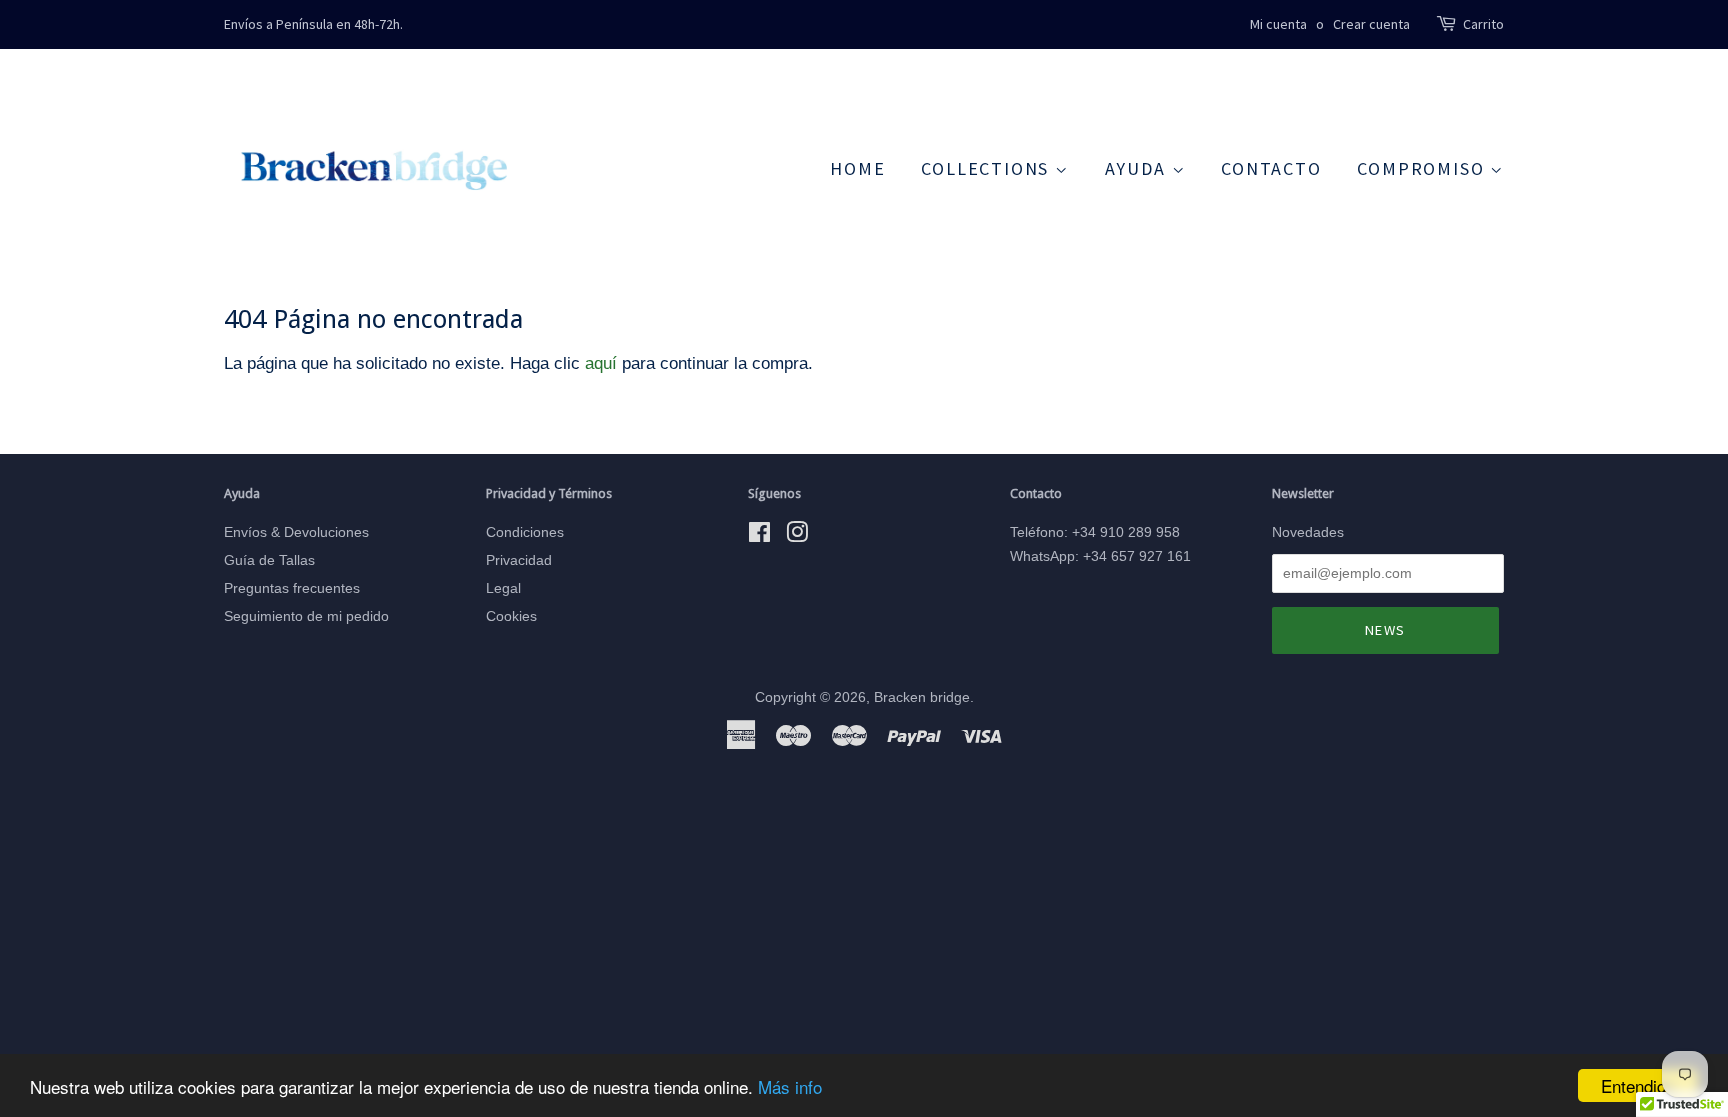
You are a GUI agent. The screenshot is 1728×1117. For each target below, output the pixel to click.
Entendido (1638, 1085)
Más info (790, 1086)
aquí (601, 363)
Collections (988, 168)
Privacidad (519, 560)
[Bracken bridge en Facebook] (759, 536)
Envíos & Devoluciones (296, 532)
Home (857, 168)
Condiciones (525, 532)
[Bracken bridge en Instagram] (797, 536)
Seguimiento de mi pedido (306, 616)
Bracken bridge (922, 697)
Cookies (511, 616)
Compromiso (1423, 168)
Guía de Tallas (269, 560)
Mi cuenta (1278, 24)
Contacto (1271, 168)
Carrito (1483, 24)
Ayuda (1138, 168)
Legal (503, 588)
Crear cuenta (1371, 24)
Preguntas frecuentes (292, 588)
